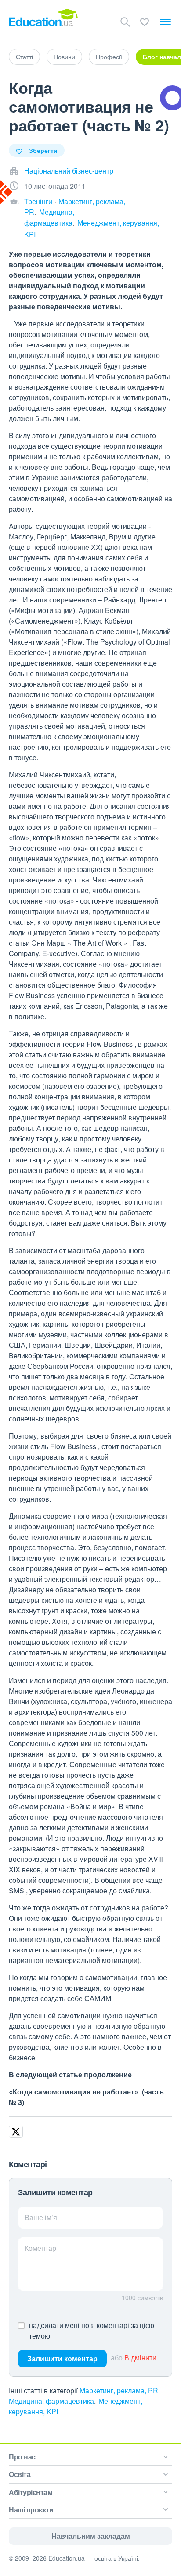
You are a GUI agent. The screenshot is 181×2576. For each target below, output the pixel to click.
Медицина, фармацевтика (51, 2401)
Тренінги (38, 201)
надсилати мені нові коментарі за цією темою (92, 2330)
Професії (109, 57)
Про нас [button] (22, 2457)
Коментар (40, 2248)
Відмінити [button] (140, 2358)
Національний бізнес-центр (69, 171)
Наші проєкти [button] (31, 2510)
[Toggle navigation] (165, 22)
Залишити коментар (62, 2358)
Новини (64, 57)
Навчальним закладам (91, 2536)
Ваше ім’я (41, 2217)
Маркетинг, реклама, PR (119, 2390)
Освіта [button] (20, 2474)
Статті (24, 57)
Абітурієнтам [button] (31, 2492)
